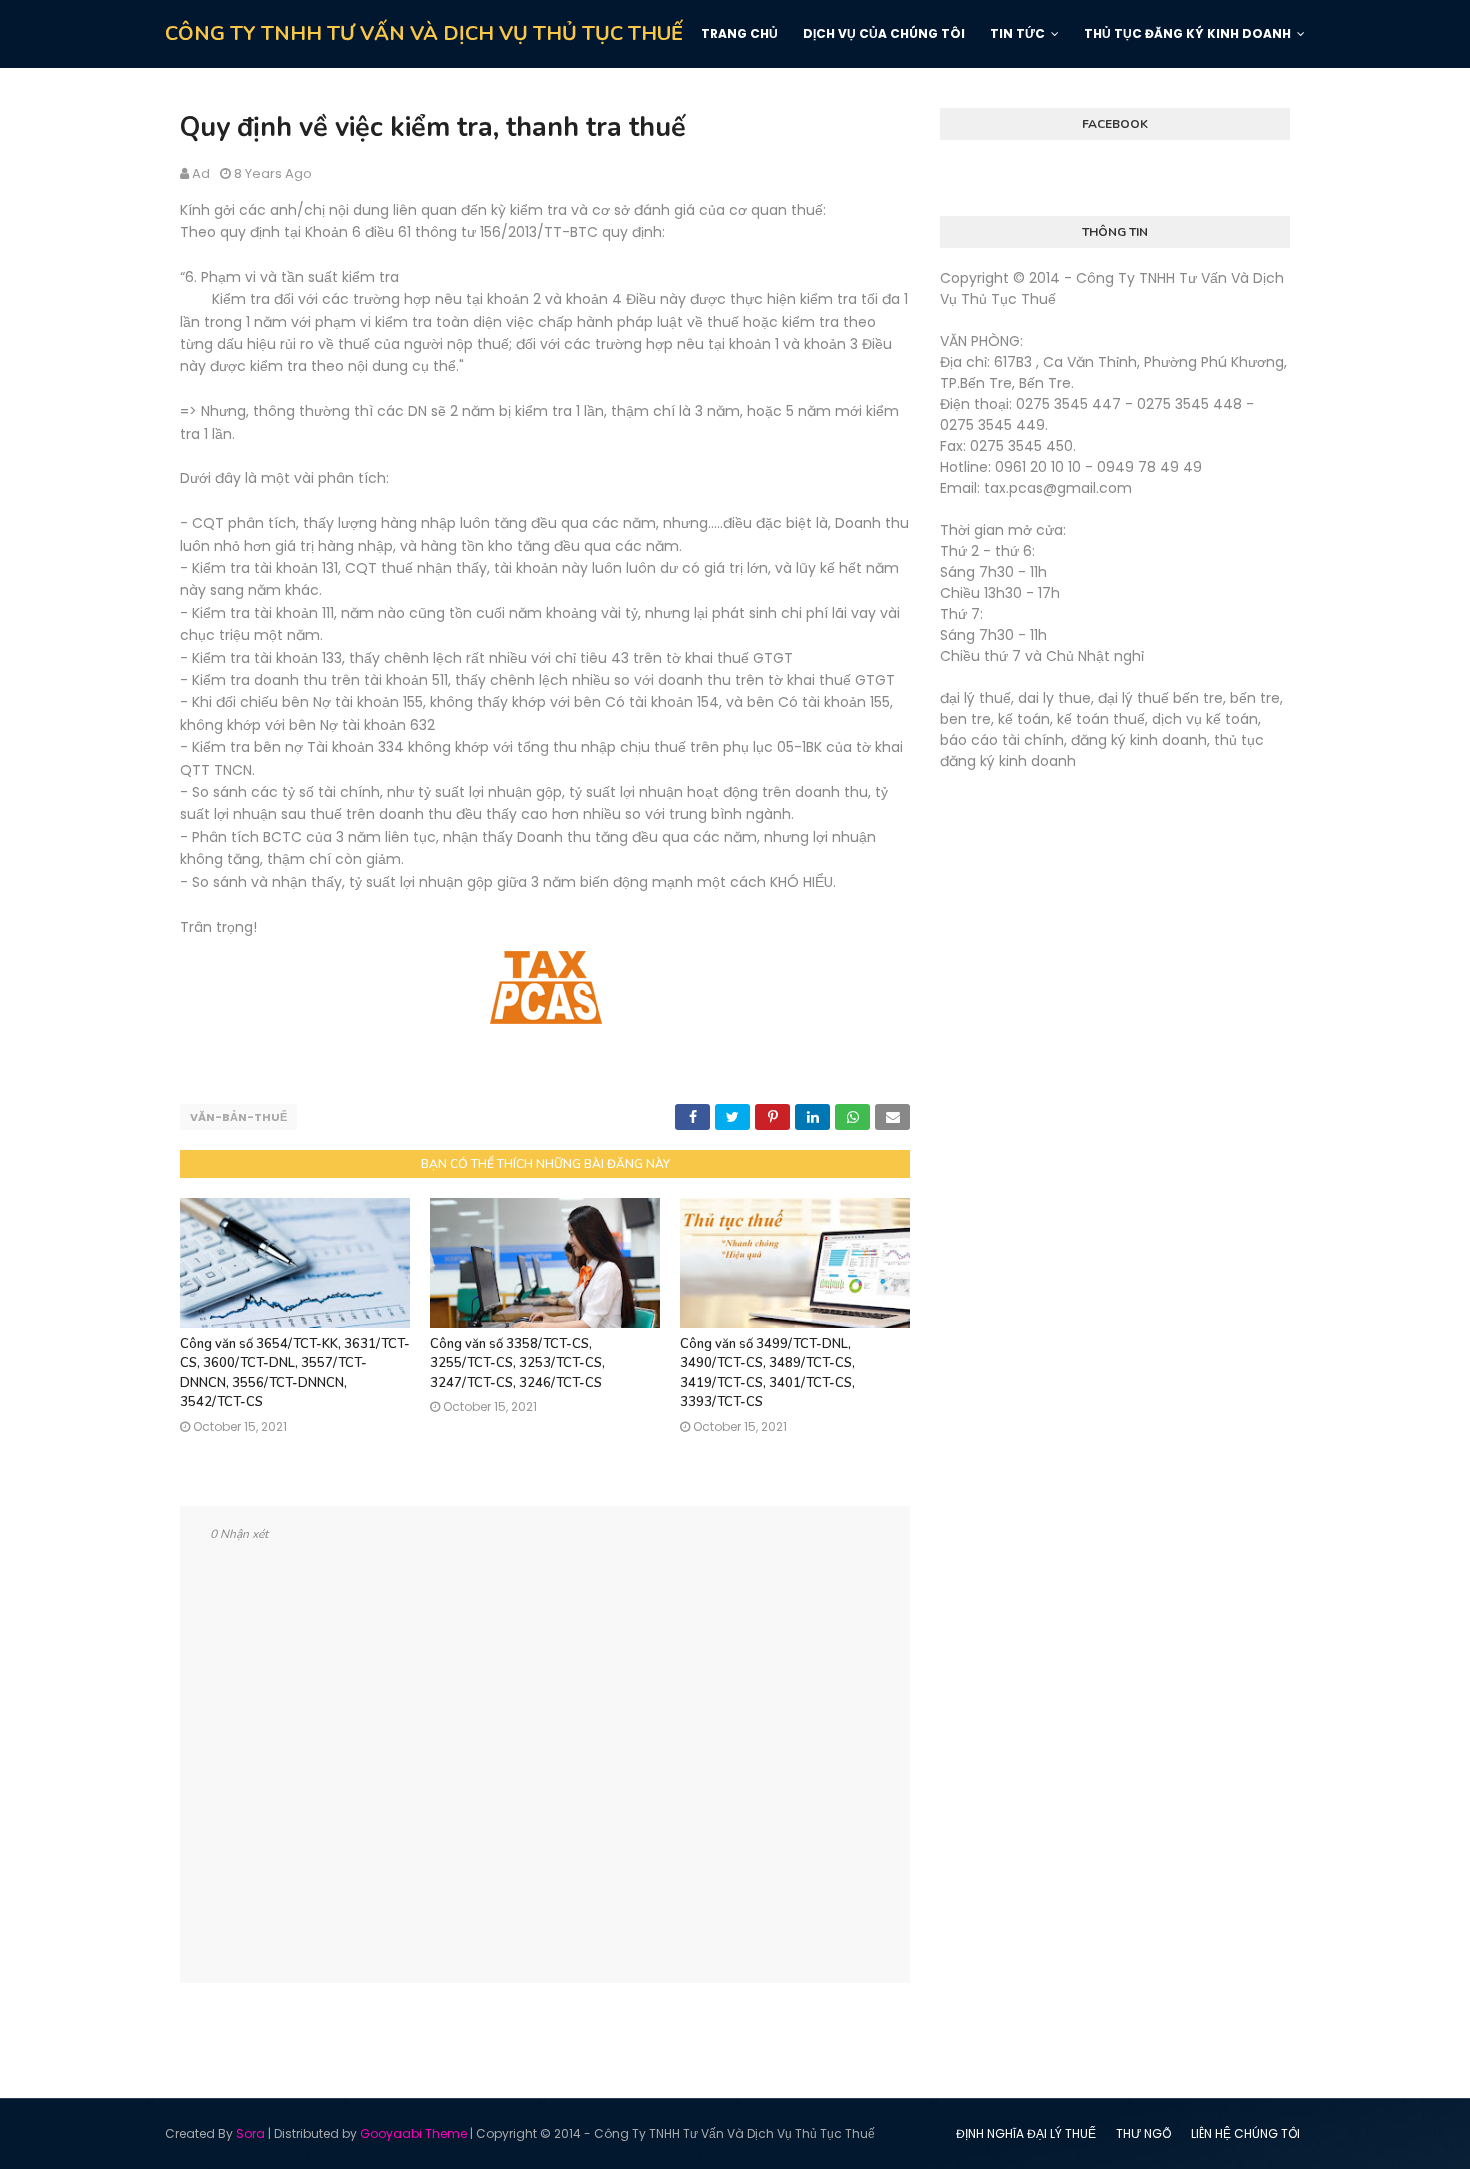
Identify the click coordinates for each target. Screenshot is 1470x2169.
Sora (250, 2133)
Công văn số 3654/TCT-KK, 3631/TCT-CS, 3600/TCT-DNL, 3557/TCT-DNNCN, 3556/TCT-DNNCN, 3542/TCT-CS (295, 1373)
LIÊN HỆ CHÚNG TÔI (1245, 2133)
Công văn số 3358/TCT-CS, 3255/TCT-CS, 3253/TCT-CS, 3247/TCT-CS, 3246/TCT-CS (517, 1363)
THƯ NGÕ (1143, 2133)
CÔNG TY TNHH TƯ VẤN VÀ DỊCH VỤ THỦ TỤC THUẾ (424, 33)
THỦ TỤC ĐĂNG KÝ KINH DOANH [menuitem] (1187, 33)
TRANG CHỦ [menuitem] (739, 33)
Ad (201, 173)
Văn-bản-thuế (238, 1117)
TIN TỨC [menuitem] (1017, 33)
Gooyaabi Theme (413, 2133)
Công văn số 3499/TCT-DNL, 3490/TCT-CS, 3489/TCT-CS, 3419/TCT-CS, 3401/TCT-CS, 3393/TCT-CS (767, 1373)
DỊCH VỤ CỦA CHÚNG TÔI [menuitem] (884, 33)
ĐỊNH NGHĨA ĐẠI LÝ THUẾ (1026, 2133)
